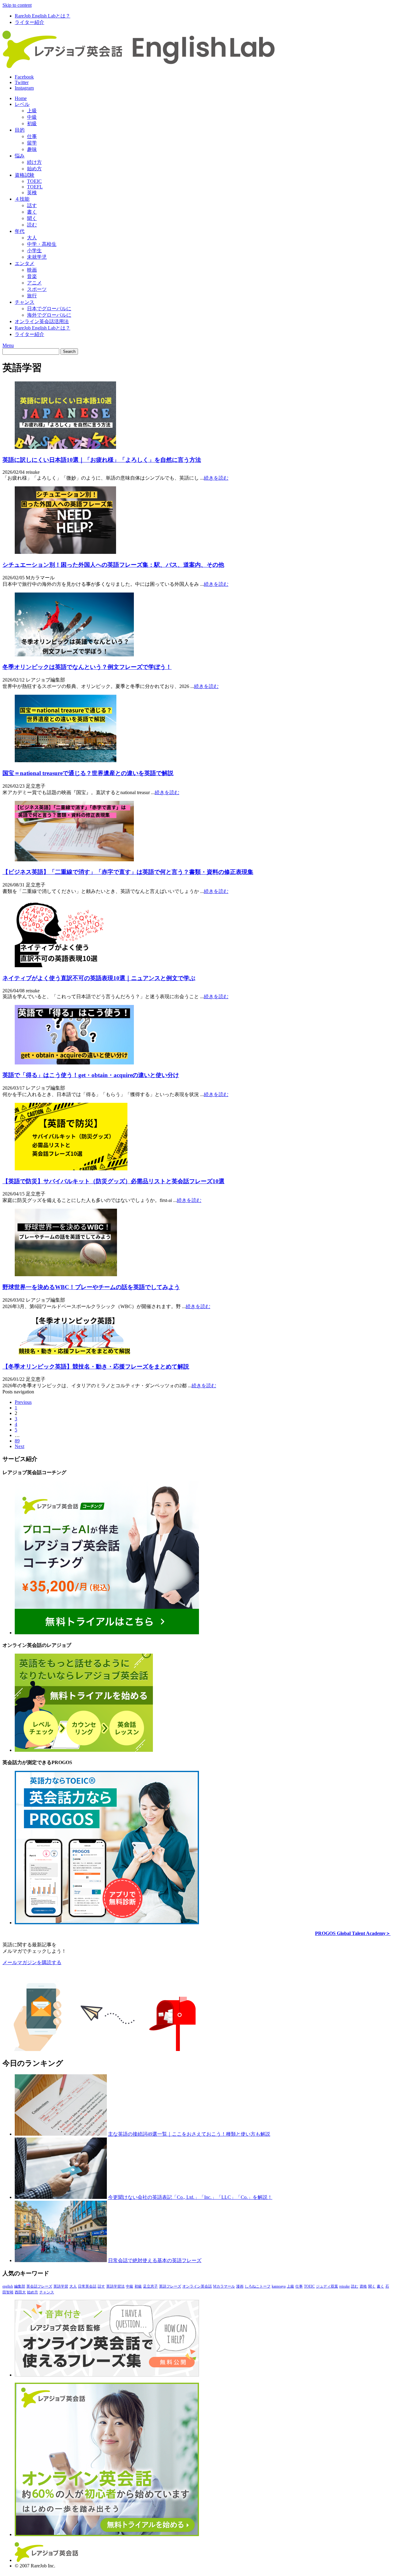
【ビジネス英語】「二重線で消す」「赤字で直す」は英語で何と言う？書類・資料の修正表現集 (128, 872)
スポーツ (37, 289)
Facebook (24, 77)
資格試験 (25, 175)
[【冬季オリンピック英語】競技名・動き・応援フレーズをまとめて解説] (74, 1354)
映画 (32, 270)
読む (32, 225)
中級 (32, 117)
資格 (363, 2286)
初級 (32, 124)
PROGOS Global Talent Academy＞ (353, 1933)
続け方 (34, 162)
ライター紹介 (29, 22)
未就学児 (37, 257)
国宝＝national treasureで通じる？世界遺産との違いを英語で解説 (88, 773)
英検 (32, 193)
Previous (23, 1402)
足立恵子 (150, 2286)
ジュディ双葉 (327, 2286)
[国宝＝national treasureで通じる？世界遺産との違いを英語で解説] (66, 761)
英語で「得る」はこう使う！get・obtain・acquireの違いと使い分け (91, 1075)
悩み (20, 156)
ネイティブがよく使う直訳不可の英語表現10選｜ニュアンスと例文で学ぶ (99, 978)
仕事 (32, 136)
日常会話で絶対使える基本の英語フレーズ (155, 2260)
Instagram (24, 88)
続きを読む (216, 478)
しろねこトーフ (258, 2286)
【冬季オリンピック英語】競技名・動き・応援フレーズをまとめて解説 (96, 1367)
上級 (32, 111)
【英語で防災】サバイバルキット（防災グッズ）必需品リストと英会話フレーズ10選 (113, 1181)
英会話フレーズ (39, 2286)
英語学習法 (115, 2286)
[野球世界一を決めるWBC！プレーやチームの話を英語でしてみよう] (66, 1274)
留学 (32, 143)
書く (32, 212)
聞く (32, 218)
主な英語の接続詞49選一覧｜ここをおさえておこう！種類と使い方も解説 (189, 2134)
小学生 (34, 251)
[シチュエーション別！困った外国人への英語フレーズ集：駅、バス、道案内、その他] (65, 552)
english (8, 2286)
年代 (20, 231)
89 (17, 1441)
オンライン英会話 (197, 2286)
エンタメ (25, 263)
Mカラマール (224, 2286)
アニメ (34, 283)
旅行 (32, 296)
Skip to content (17, 5)
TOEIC (34, 181)
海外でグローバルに (49, 315)
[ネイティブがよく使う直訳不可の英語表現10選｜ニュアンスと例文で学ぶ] (59, 966)
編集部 (20, 2286)
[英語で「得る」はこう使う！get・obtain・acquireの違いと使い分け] (74, 1063)
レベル (22, 104)
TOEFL (35, 187)
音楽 (32, 276)
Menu (8, 345)
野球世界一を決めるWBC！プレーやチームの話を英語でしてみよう (91, 1287)
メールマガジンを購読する (32, 1962)
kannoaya (279, 2286)
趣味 (32, 149)
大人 (32, 238)
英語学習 (61, 2286)
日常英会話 (87, 2286)
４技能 (22, 199)
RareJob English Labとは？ (43, 16)
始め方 (34, 169)
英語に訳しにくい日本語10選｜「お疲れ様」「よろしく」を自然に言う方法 (102, 460)
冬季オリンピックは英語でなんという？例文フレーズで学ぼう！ (87, 667)
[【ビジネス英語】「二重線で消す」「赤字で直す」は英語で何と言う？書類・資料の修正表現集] (74, 860)
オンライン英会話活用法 (42, 321)
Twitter (22, 82)
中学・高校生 (42, 244)
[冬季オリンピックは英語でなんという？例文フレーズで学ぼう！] (74, 655)
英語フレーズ (170, 2286)
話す (32, 205)
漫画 (240, 2286)
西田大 (20, 2292)
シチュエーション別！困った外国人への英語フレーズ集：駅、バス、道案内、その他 (113, 565)
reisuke (344, 2286)
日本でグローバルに (49, 309)
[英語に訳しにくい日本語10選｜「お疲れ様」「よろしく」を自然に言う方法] (65, 447)
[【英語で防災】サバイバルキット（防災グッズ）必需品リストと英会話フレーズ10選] (71, 1169)
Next (19, 1446)
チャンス (25, 302)
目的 (20, 130)
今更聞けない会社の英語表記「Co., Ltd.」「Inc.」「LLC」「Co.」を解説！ (190, 2197)
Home (21, 98)
